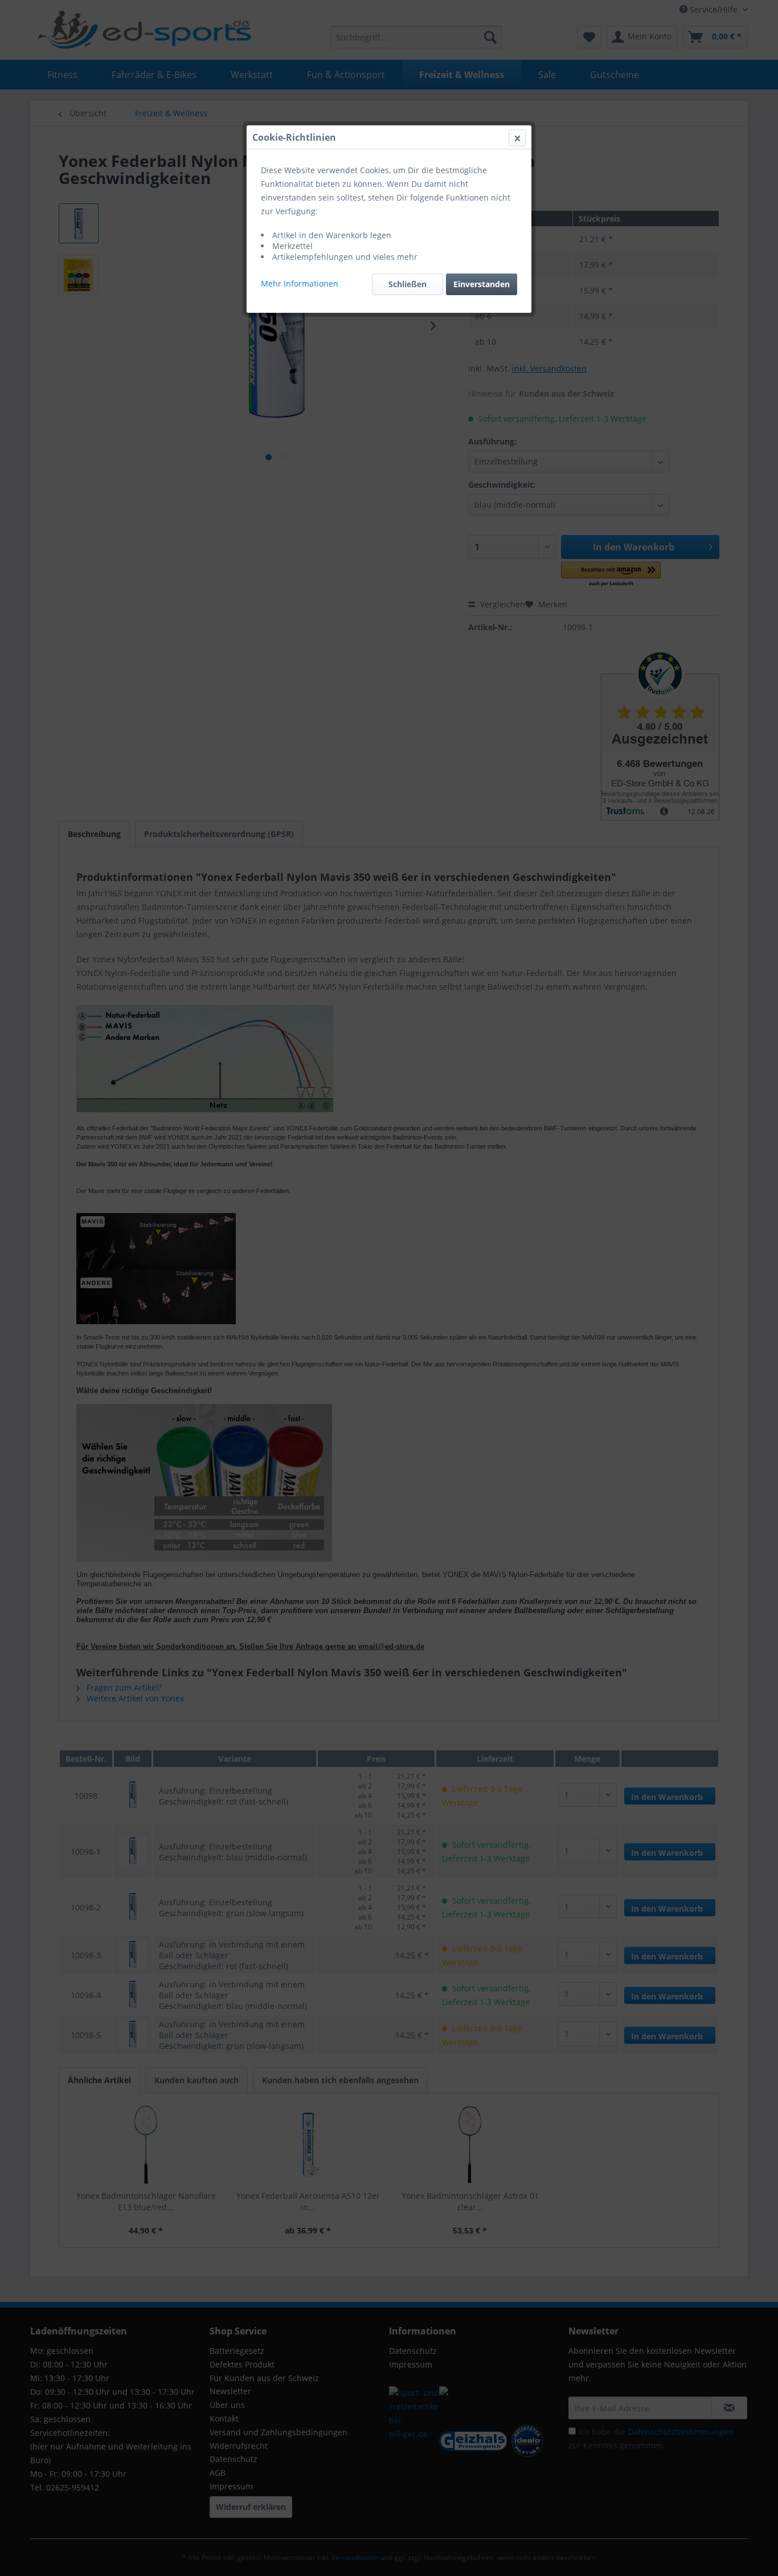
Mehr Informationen (300, 283)
